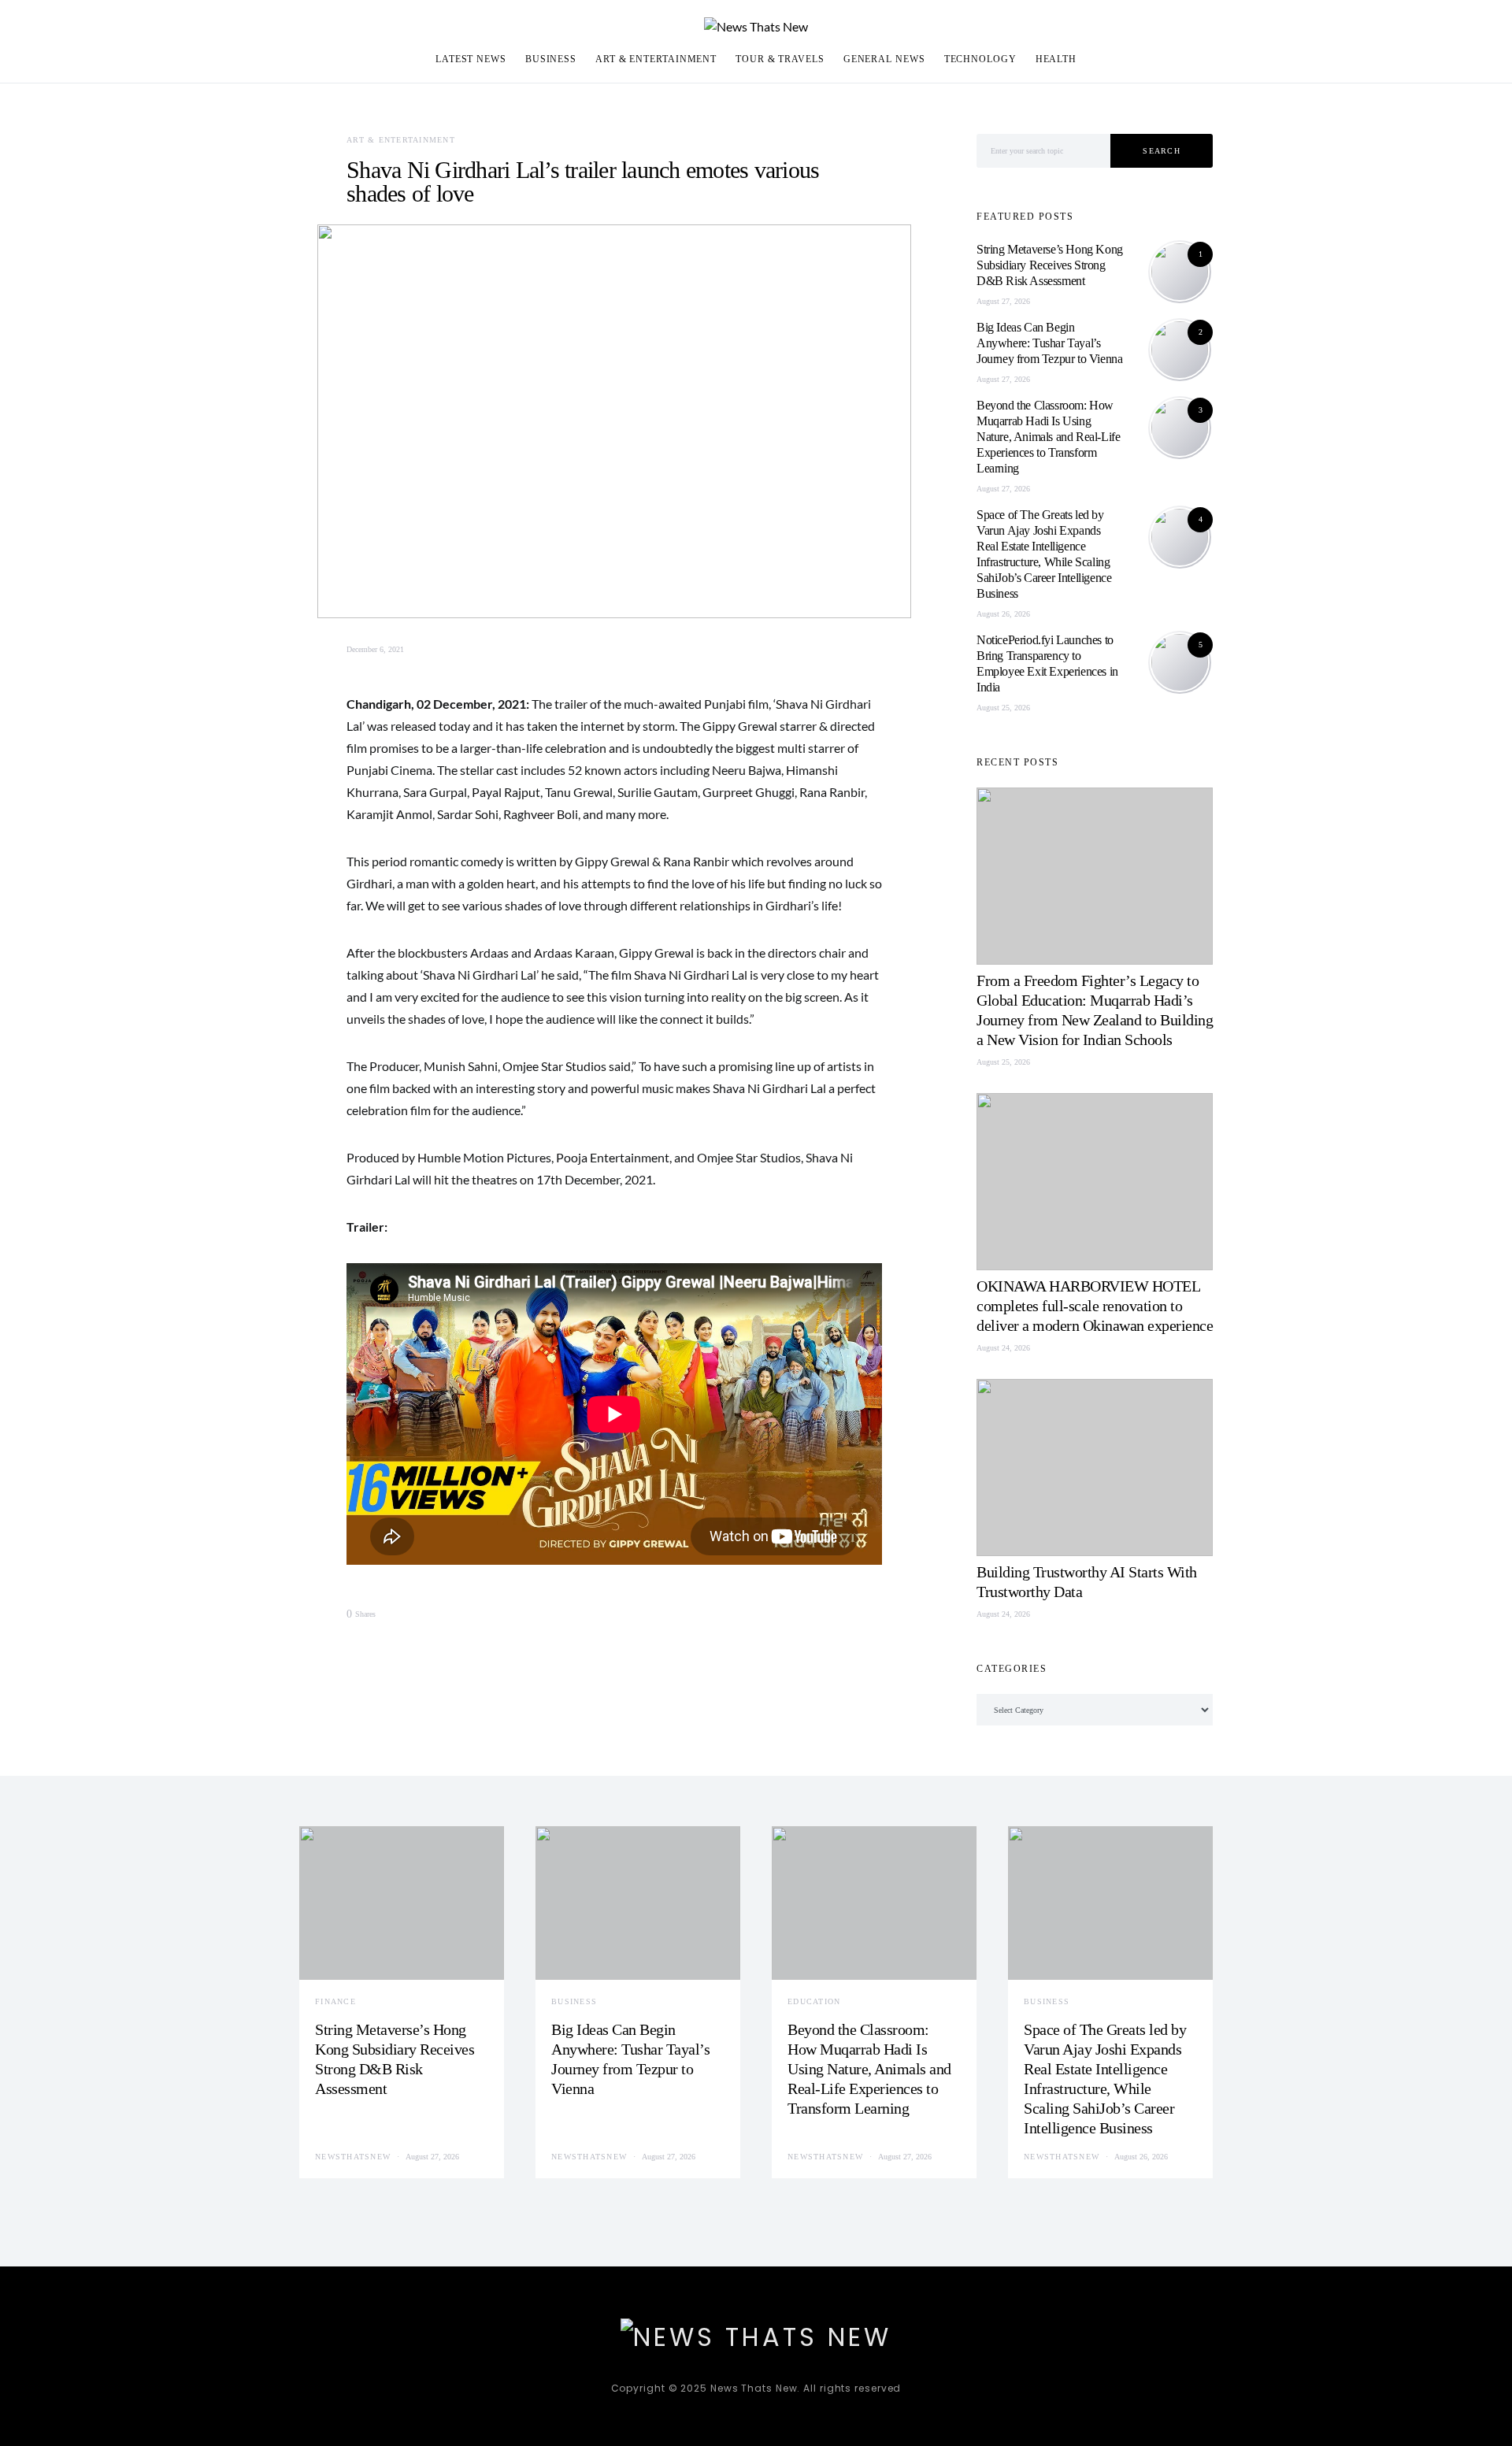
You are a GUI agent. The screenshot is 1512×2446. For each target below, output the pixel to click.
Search (1162, 151)
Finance (335, 2001)
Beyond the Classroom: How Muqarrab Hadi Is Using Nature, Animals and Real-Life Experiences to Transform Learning (1048, 437)
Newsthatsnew (353, 2157)
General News (884, 59)
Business (551, 59)
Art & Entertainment (656, 59)
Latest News (471, 59)
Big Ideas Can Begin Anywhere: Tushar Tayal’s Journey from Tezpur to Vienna (1049, 343)
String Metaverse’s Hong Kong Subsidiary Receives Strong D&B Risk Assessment (1050, 265)
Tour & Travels (780, 59)
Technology (980, 59)
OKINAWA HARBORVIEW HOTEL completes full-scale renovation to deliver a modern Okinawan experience (1095, 1306)
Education (814, 2001)
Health (1056, 59)
